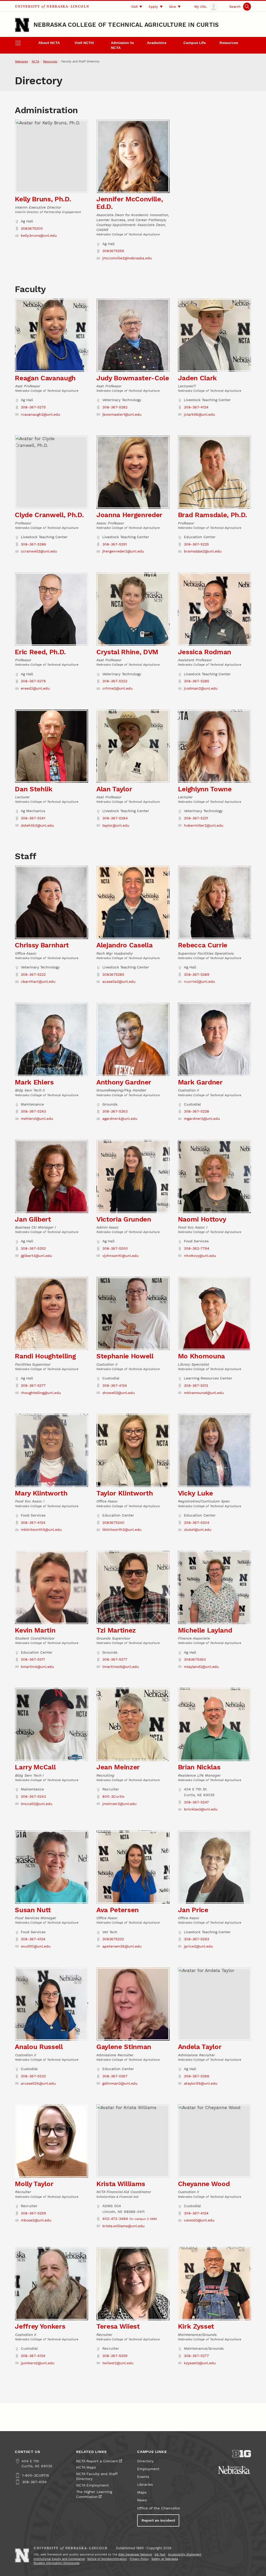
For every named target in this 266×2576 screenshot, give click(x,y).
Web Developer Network (135, 2555)
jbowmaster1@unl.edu (122, 415)
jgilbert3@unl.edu (36, 1256)
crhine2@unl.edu (118, 688)
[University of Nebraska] (234, 2470)
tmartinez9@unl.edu (121, 1667)
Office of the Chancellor (159, 2508)
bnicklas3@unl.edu (201, 1809)
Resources (229, 43)
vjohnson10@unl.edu (121, 1256)
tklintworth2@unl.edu (122, 1530)
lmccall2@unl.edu (37, 1804)
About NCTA (49, 43)
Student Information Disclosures (56, 2563)
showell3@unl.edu (119, 1393)
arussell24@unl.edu (38, 2083)
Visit (134, 7)
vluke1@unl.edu (198, 1530)
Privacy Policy (139, 2559)
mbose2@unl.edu (36, 2220)
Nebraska (21, 62)
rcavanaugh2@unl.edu (41, 415)
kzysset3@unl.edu (200, 2363)
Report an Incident (158, 2520)
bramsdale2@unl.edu (203, 551)
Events (143, 2477)
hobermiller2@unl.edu (204, 826)
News (142, 2500)
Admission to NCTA (122, 45)
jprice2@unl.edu (198, 1946)
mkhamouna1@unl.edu (204, 1393)
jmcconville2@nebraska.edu (127, 258)
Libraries (145, 2485)
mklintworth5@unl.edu (41, 1530)
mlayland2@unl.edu (201, 1667)
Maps (142, 2492)
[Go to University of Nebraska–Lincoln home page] (22, 25)
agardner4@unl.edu (120, 1119)
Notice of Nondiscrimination (107, 2559)
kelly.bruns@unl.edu (39, 236)
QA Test (160, 2555)
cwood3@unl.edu (199, 2220)
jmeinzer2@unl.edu (119, 1804)
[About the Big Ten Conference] (242, 2454)
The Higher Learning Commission (94, 2494)
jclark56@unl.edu (199, 415)
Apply (153, 7)
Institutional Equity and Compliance (59, 2559)
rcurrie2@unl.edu (199, 982)
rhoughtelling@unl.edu (41, 1393)
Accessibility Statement (185, 2555)
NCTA (35, 62)
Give (173, 7)
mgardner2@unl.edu (202, 1119)
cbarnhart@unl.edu (38, 982)
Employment (148, 2469)
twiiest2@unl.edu (118, 2363)
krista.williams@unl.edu (124, 2226)
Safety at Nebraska (165, 2559)
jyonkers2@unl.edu (38, 2363)
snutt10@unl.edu (36, 1946)
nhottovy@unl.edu (200, 1256)
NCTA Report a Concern (97, 2461)
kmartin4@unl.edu (37, 1667)
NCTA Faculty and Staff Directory (97, 2476)
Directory (145, 2461)
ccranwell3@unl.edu (39, 551)
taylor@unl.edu (116, 826)
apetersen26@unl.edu (122, 1946)
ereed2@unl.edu (35, 688)
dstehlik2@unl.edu (37, 826)
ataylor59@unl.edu (201, 2083)
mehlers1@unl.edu (37, 1119)
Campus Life (195, 43)
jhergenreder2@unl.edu (123, 551)
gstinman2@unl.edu (120, 2083)
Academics (157, 43)
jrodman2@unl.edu (201, 688)
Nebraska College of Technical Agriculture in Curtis (126, 25)
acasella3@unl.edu (119, 982)
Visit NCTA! (84, 43)
